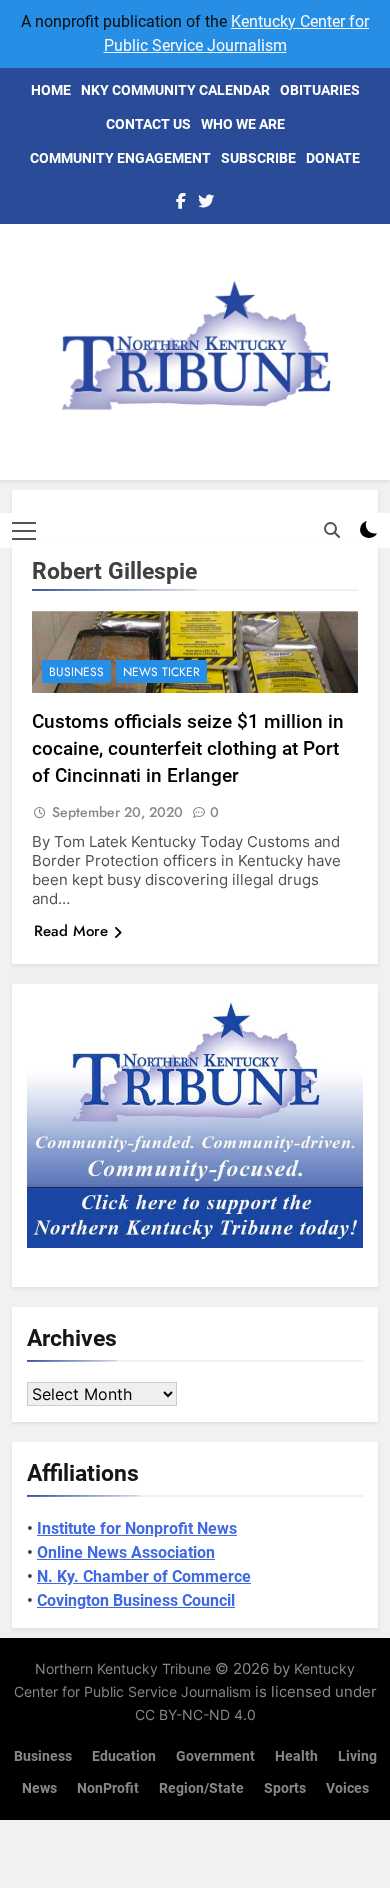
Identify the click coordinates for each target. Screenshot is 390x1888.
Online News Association (126, 1552)
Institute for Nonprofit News (137, 1528)
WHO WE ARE (243, 124)
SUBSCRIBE (258, 158)
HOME (51, 90)
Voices (347, 1788)
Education (124, 1756)
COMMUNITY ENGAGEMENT (120, 158)
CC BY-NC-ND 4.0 (195, 1714)
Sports (285, 1788)
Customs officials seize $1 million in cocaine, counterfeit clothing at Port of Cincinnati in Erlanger (188, 748)
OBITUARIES (320, 90)
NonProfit (108, 1788)
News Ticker (161, 672)
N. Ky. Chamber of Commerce (144, 1576)
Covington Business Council (136, 1600)
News (39, 1788)
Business (76, 672)
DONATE (333, 158)
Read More (71, 931)
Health (296, 1756)
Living (357, 1756)
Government (215, 1756)
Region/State (201, 1788)
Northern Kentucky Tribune (123, 1668)
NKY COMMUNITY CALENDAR (175, 90)
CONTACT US (148, 124)
